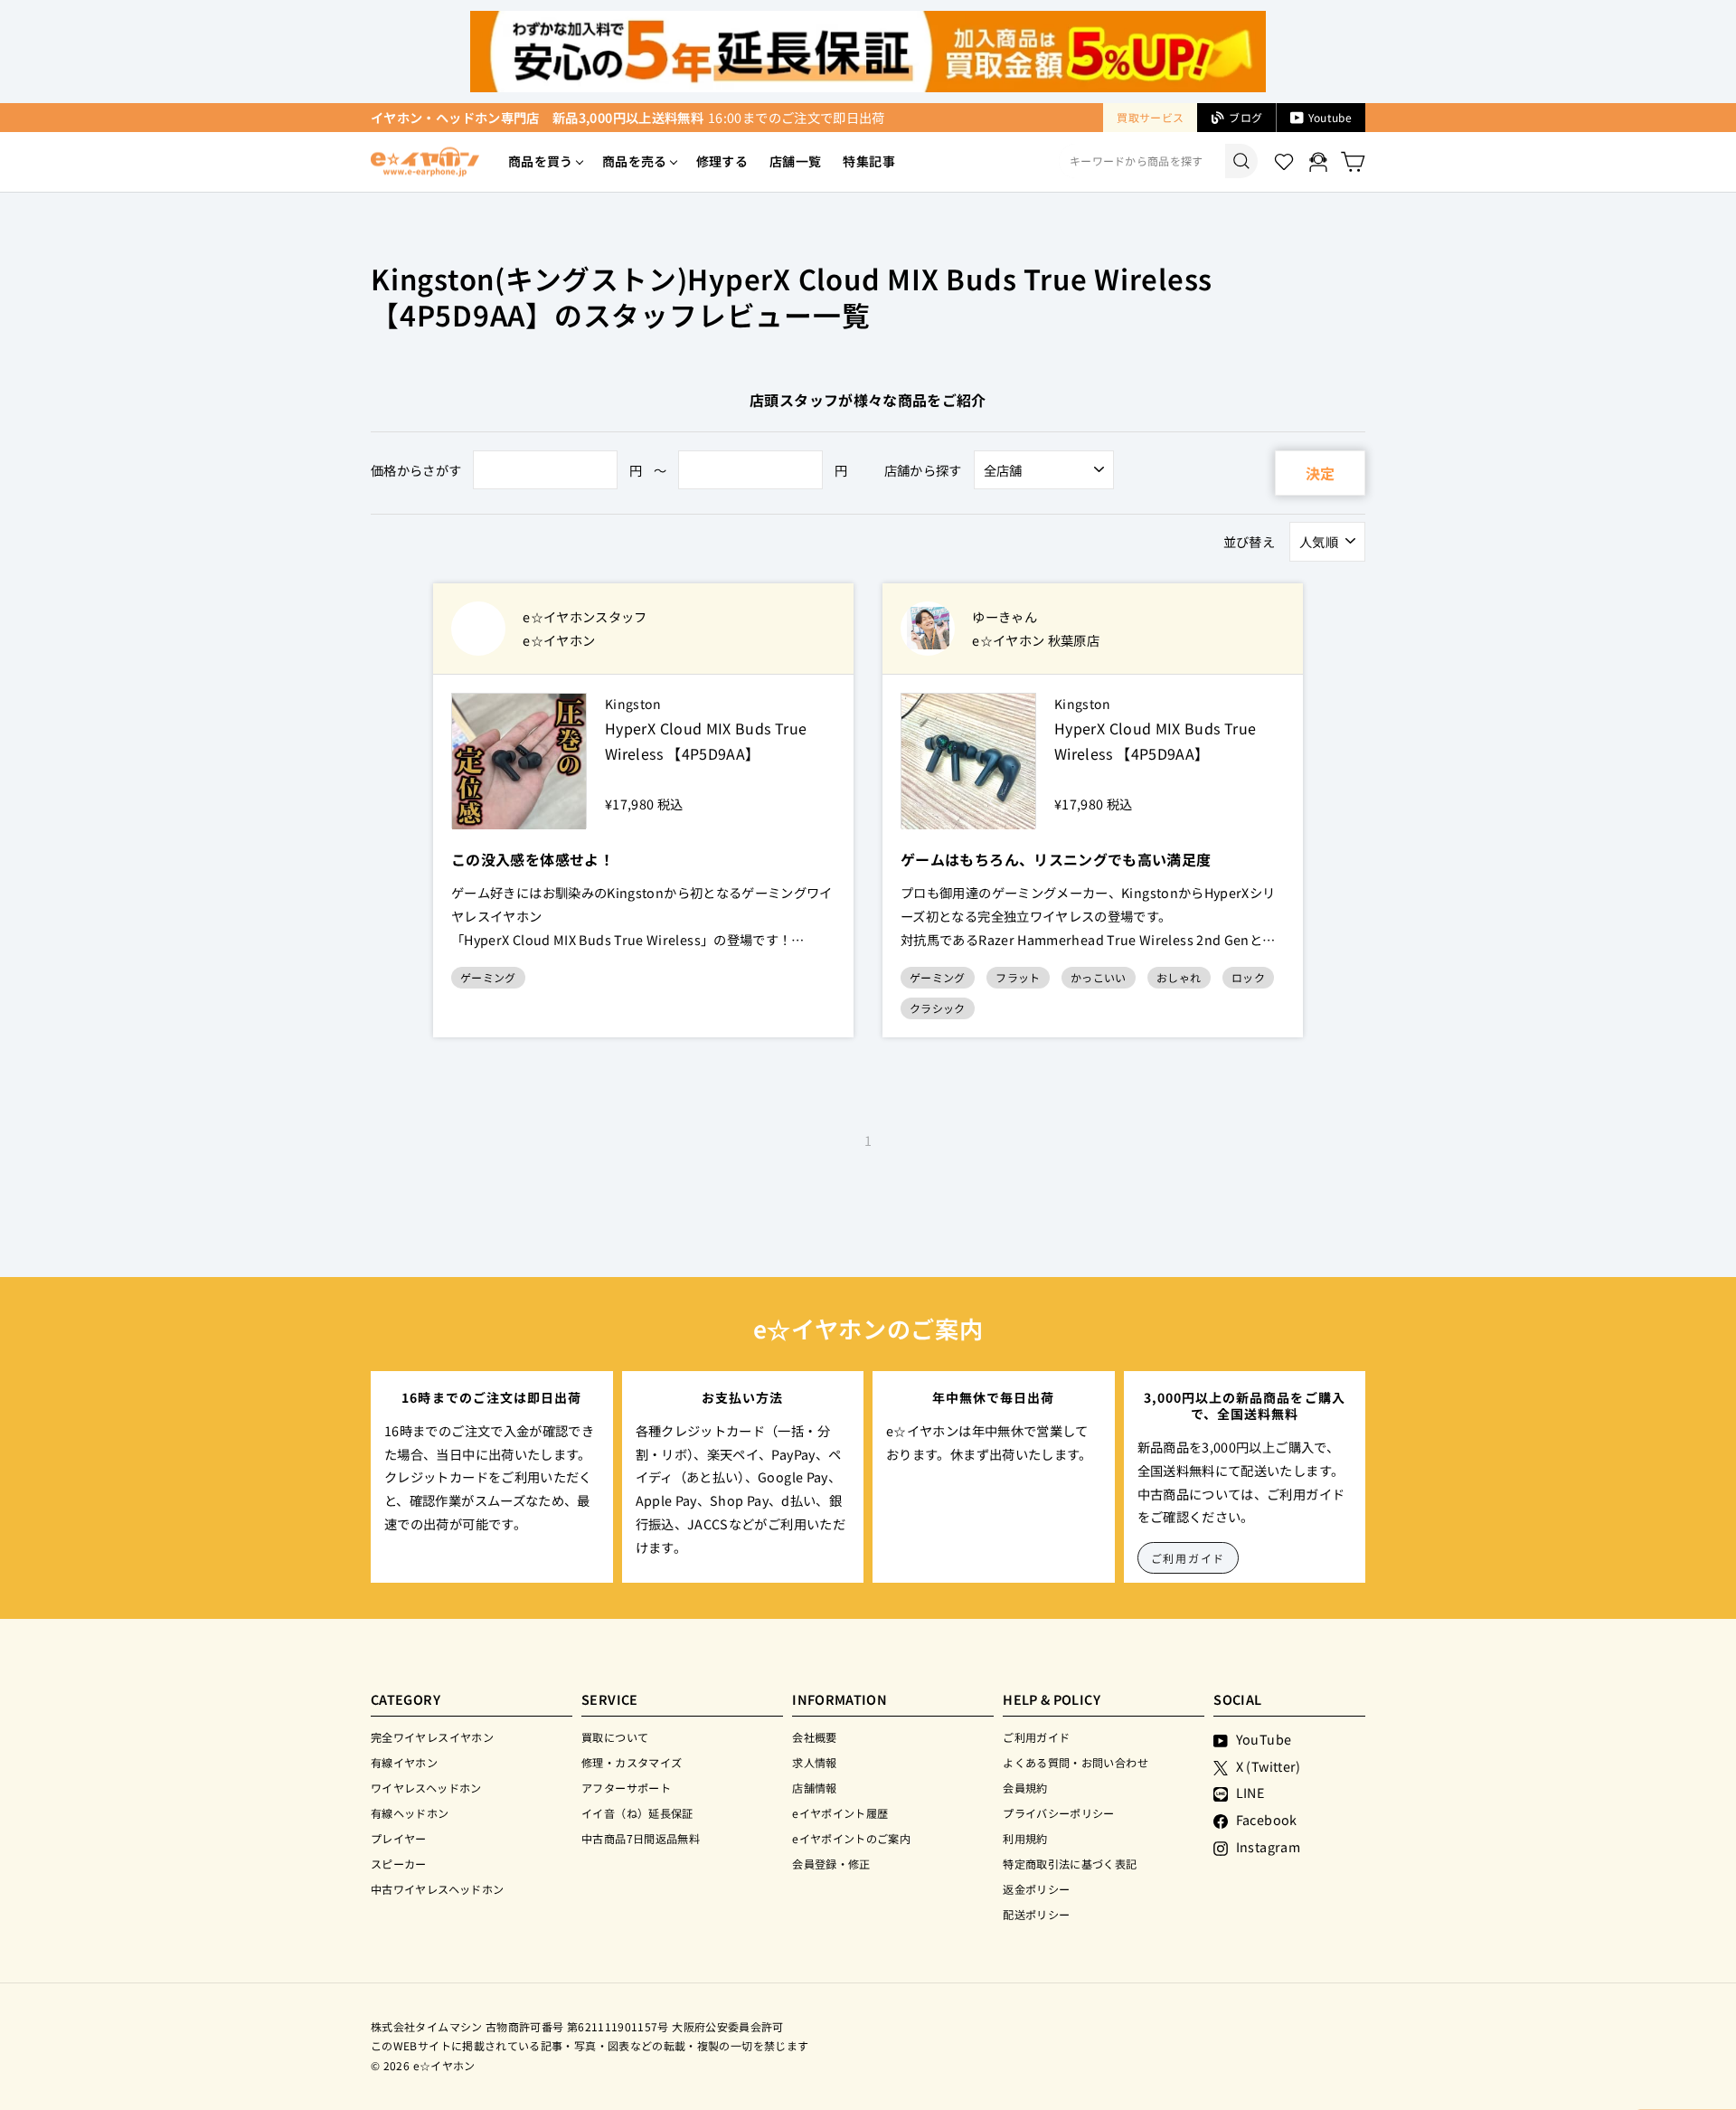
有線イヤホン (404, 1762)
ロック (1248, 977)
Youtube (1330, 117)
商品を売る (635, 161)
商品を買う (541, 161)
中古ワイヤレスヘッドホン (437, 1889)
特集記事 (868, 161)
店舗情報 (814, 1788)
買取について (615, 1737)
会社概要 (814, 1737)
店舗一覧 (795, 161)
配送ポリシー (1036, 1914)
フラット (1018, 977)
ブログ (1245, 117)
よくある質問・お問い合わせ (1076, 1762)
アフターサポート (626, 1788)
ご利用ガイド (1189, 1558)
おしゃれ (1179, 977)
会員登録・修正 (831, 1864)
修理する (722, 161)
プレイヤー (399, 1838)
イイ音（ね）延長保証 (637, 1813)
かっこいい (1099, 977)
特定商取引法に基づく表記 (1070, 1864)
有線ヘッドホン (410, 1813)
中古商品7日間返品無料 (641, 1838)
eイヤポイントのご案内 (851, 1838)
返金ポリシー (1036, 1889)
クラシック (938, 1008)
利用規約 (1025, 1838)
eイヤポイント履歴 (840, 1813)
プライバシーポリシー (1059, 1813)
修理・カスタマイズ (632, 1762)
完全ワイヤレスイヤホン (432, 1737)
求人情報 (814, 1762)
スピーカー (399, 1864)
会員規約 (1025, 1788)
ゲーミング (488, 977)
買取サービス (1150, 117)
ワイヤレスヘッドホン (426, 1788)
